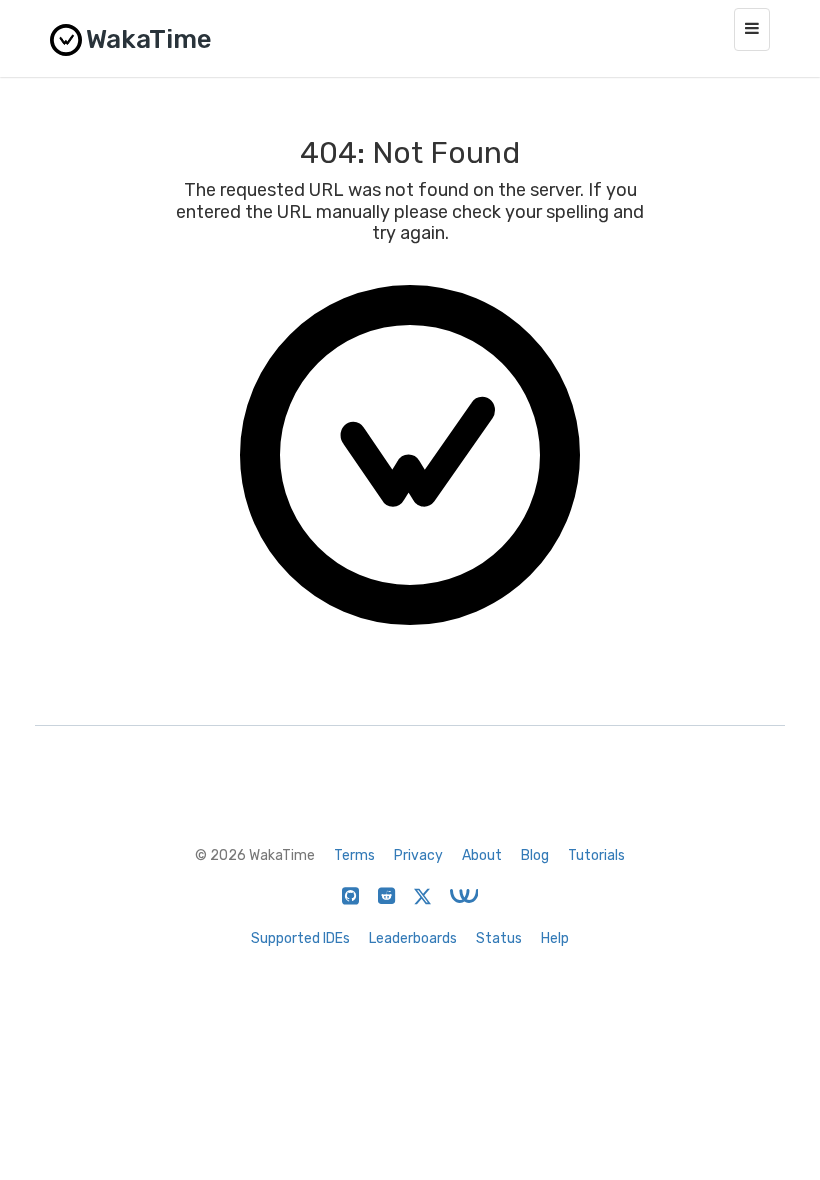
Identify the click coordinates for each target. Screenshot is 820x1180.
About (482, 855)
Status (499, 938)
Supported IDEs (300, 938)
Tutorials (596, 855)
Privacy (418, 855)
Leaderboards (413, 938)
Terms (354, 855)
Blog (535, 855)
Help (555, 938)
